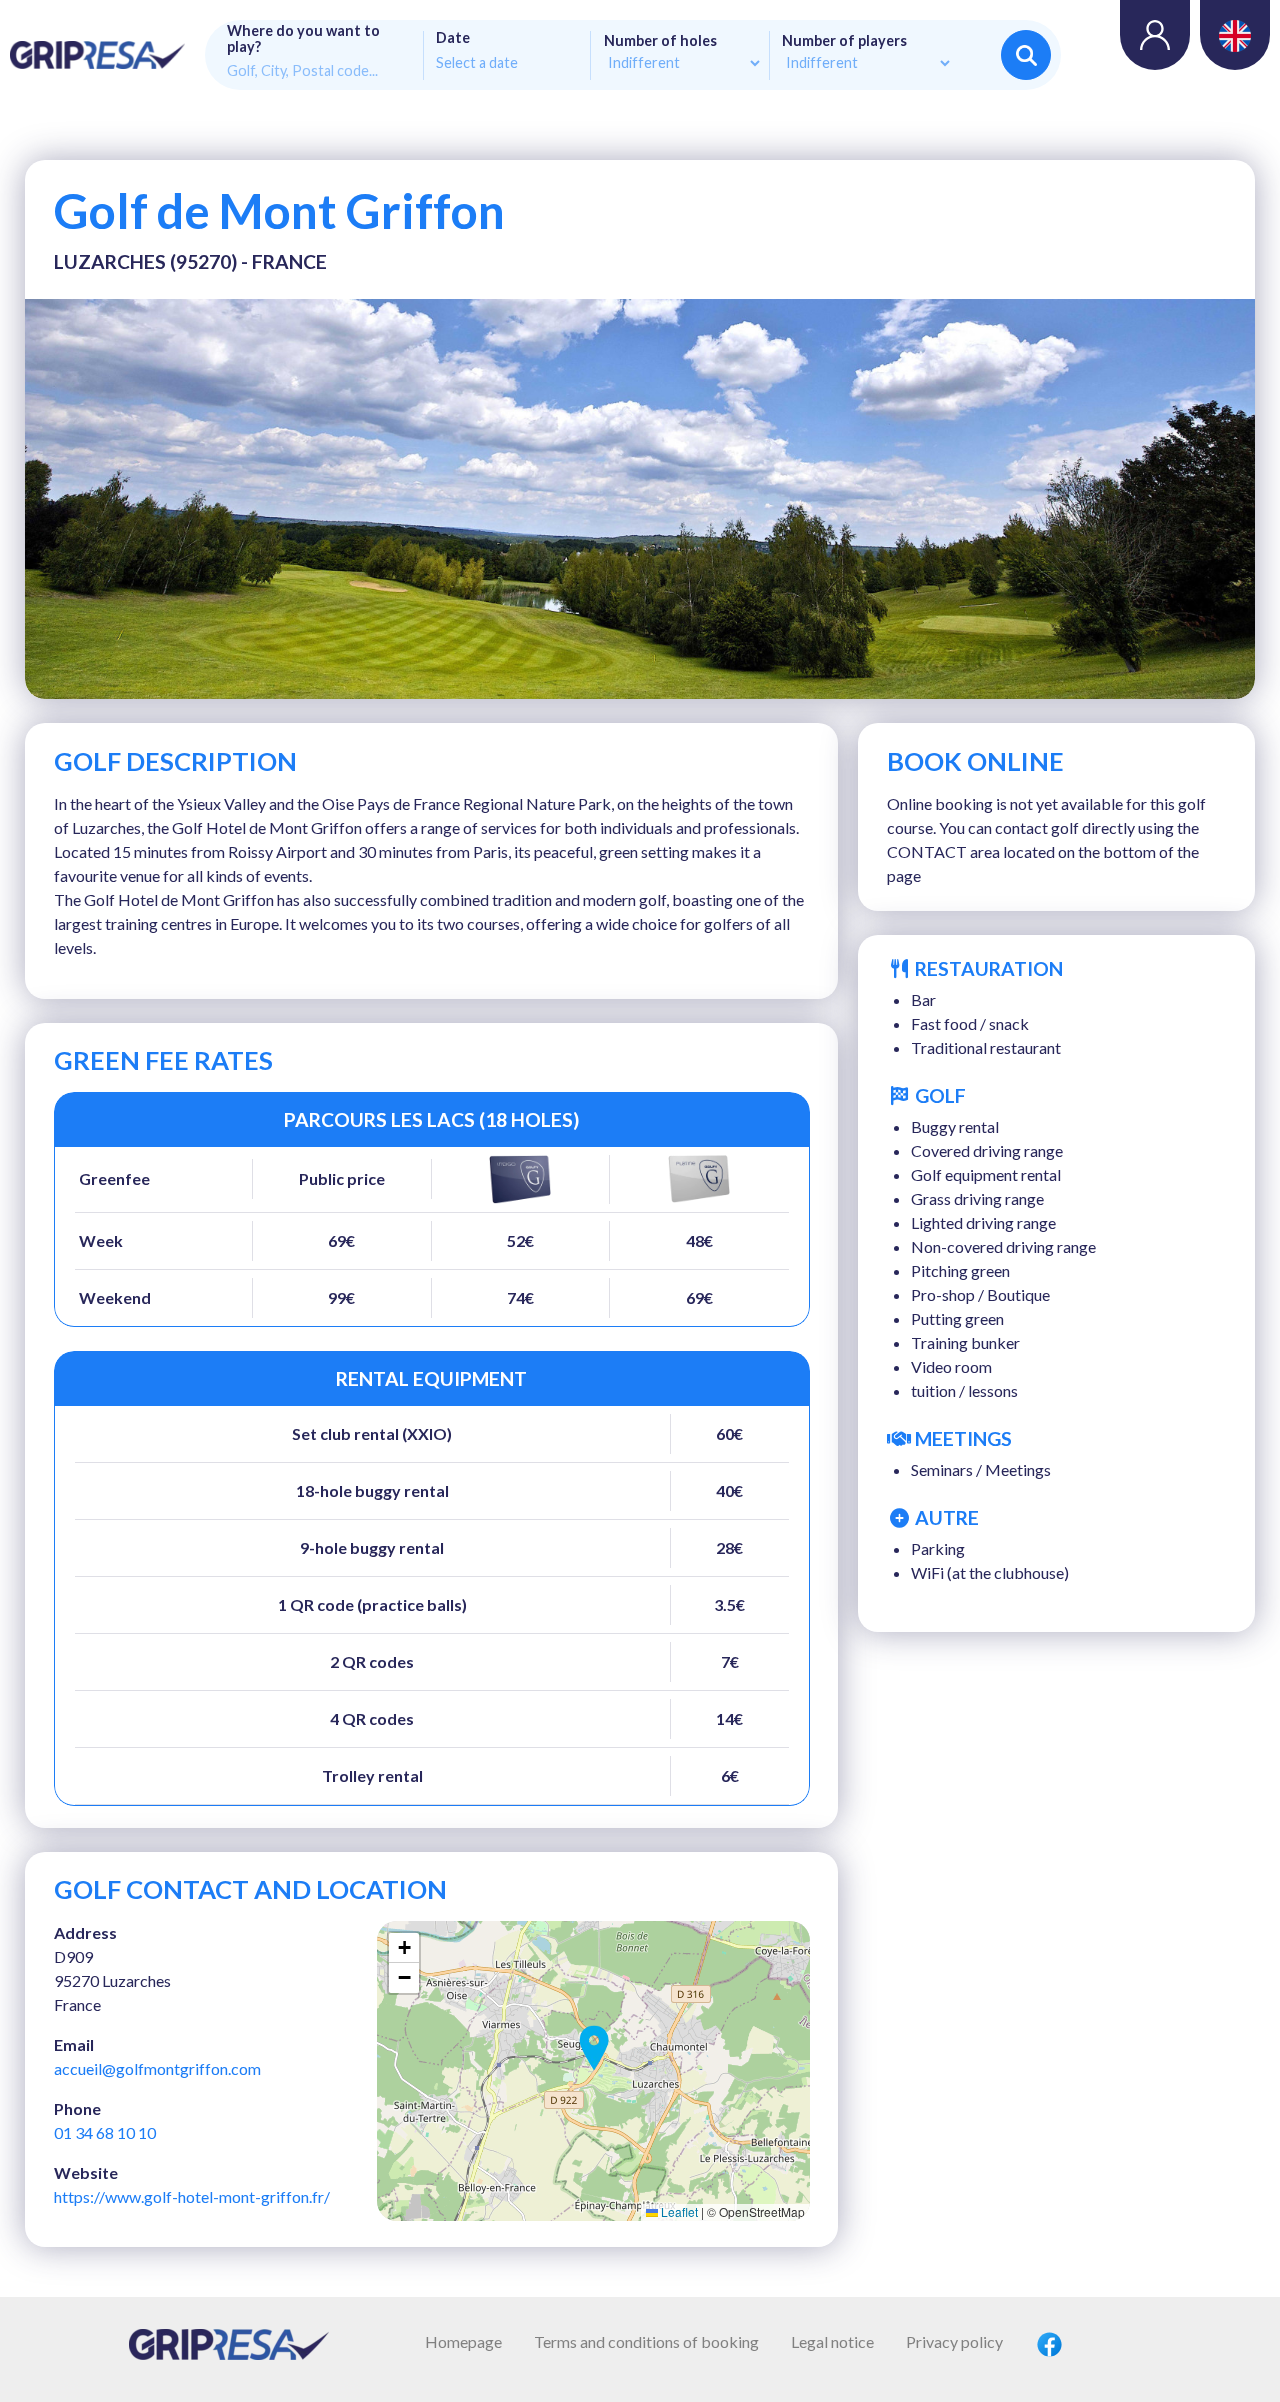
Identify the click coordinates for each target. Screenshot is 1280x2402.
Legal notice (832, 2341)
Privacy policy (954, 2341)
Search (1026, 55)
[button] (594, 2048)
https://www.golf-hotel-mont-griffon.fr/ (192, 2196)
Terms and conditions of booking (646, 2341)
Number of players (844, 41)
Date (453, 38)
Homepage (463, 2341)
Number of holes (660, 41)
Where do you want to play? (303, 39)
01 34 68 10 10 (105, 2132)
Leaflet (678, 2211)
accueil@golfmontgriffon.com (157, 2068)
